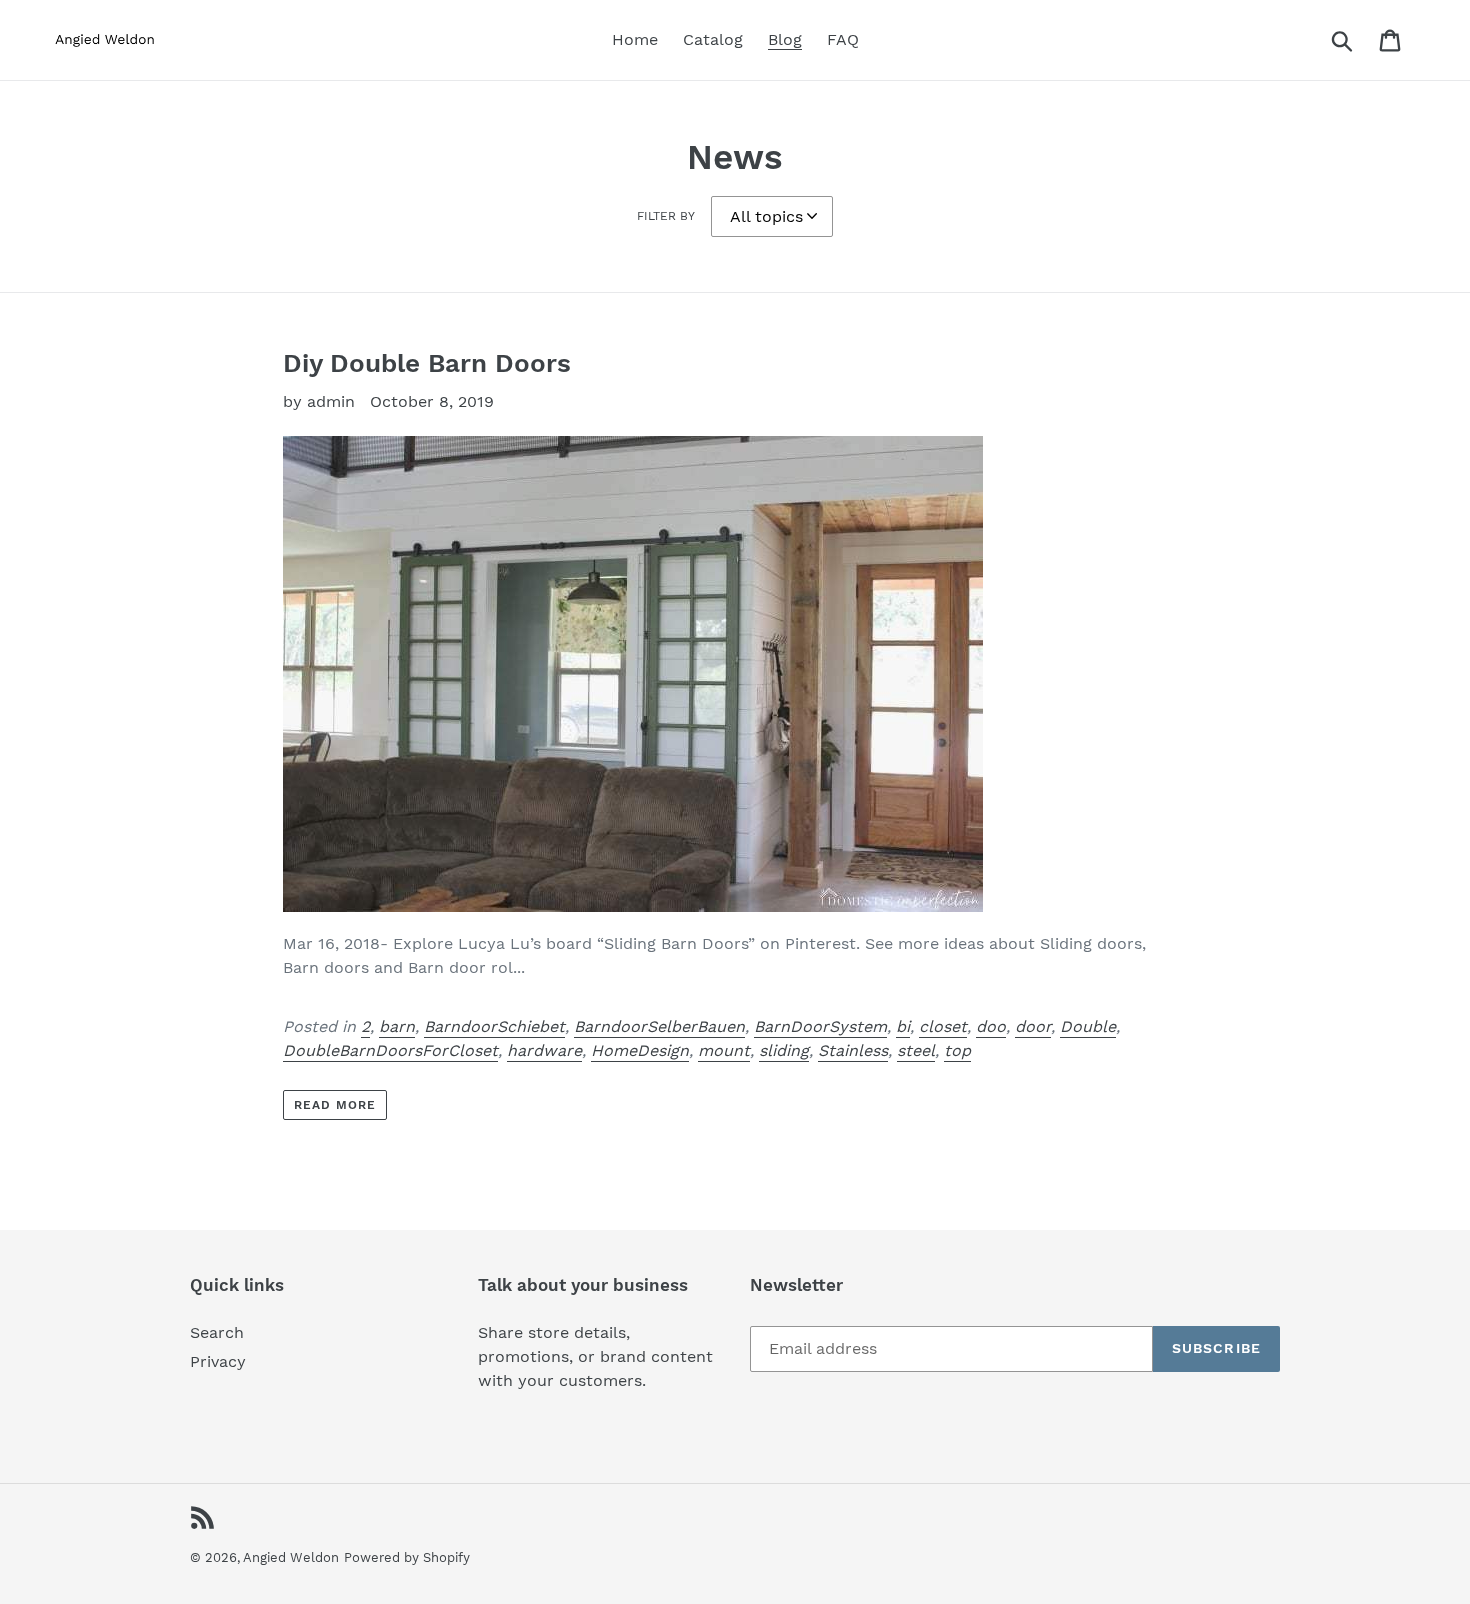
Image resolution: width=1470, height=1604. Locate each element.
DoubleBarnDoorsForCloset (390, 1050)
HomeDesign (640, 1050)
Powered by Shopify (407, 1557)
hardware (544, 1050)
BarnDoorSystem (820, 1026)
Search (217, 1332)
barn (397, 1026)
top (957, 1050)
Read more (335, 1105)
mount (724, 1050)
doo (991, 1026)
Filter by (666, 216)
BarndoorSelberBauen (659, 1026)
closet (943, 1026)
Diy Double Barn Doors (427, 363)
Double (1088, 1026)
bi (903, 1026)
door (1033, 1026)
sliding (784, 1050)
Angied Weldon (291, 1557)
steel (916, 1050)
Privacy (218, 1361)
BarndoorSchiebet (494, 1026)
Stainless (853, 1050)
